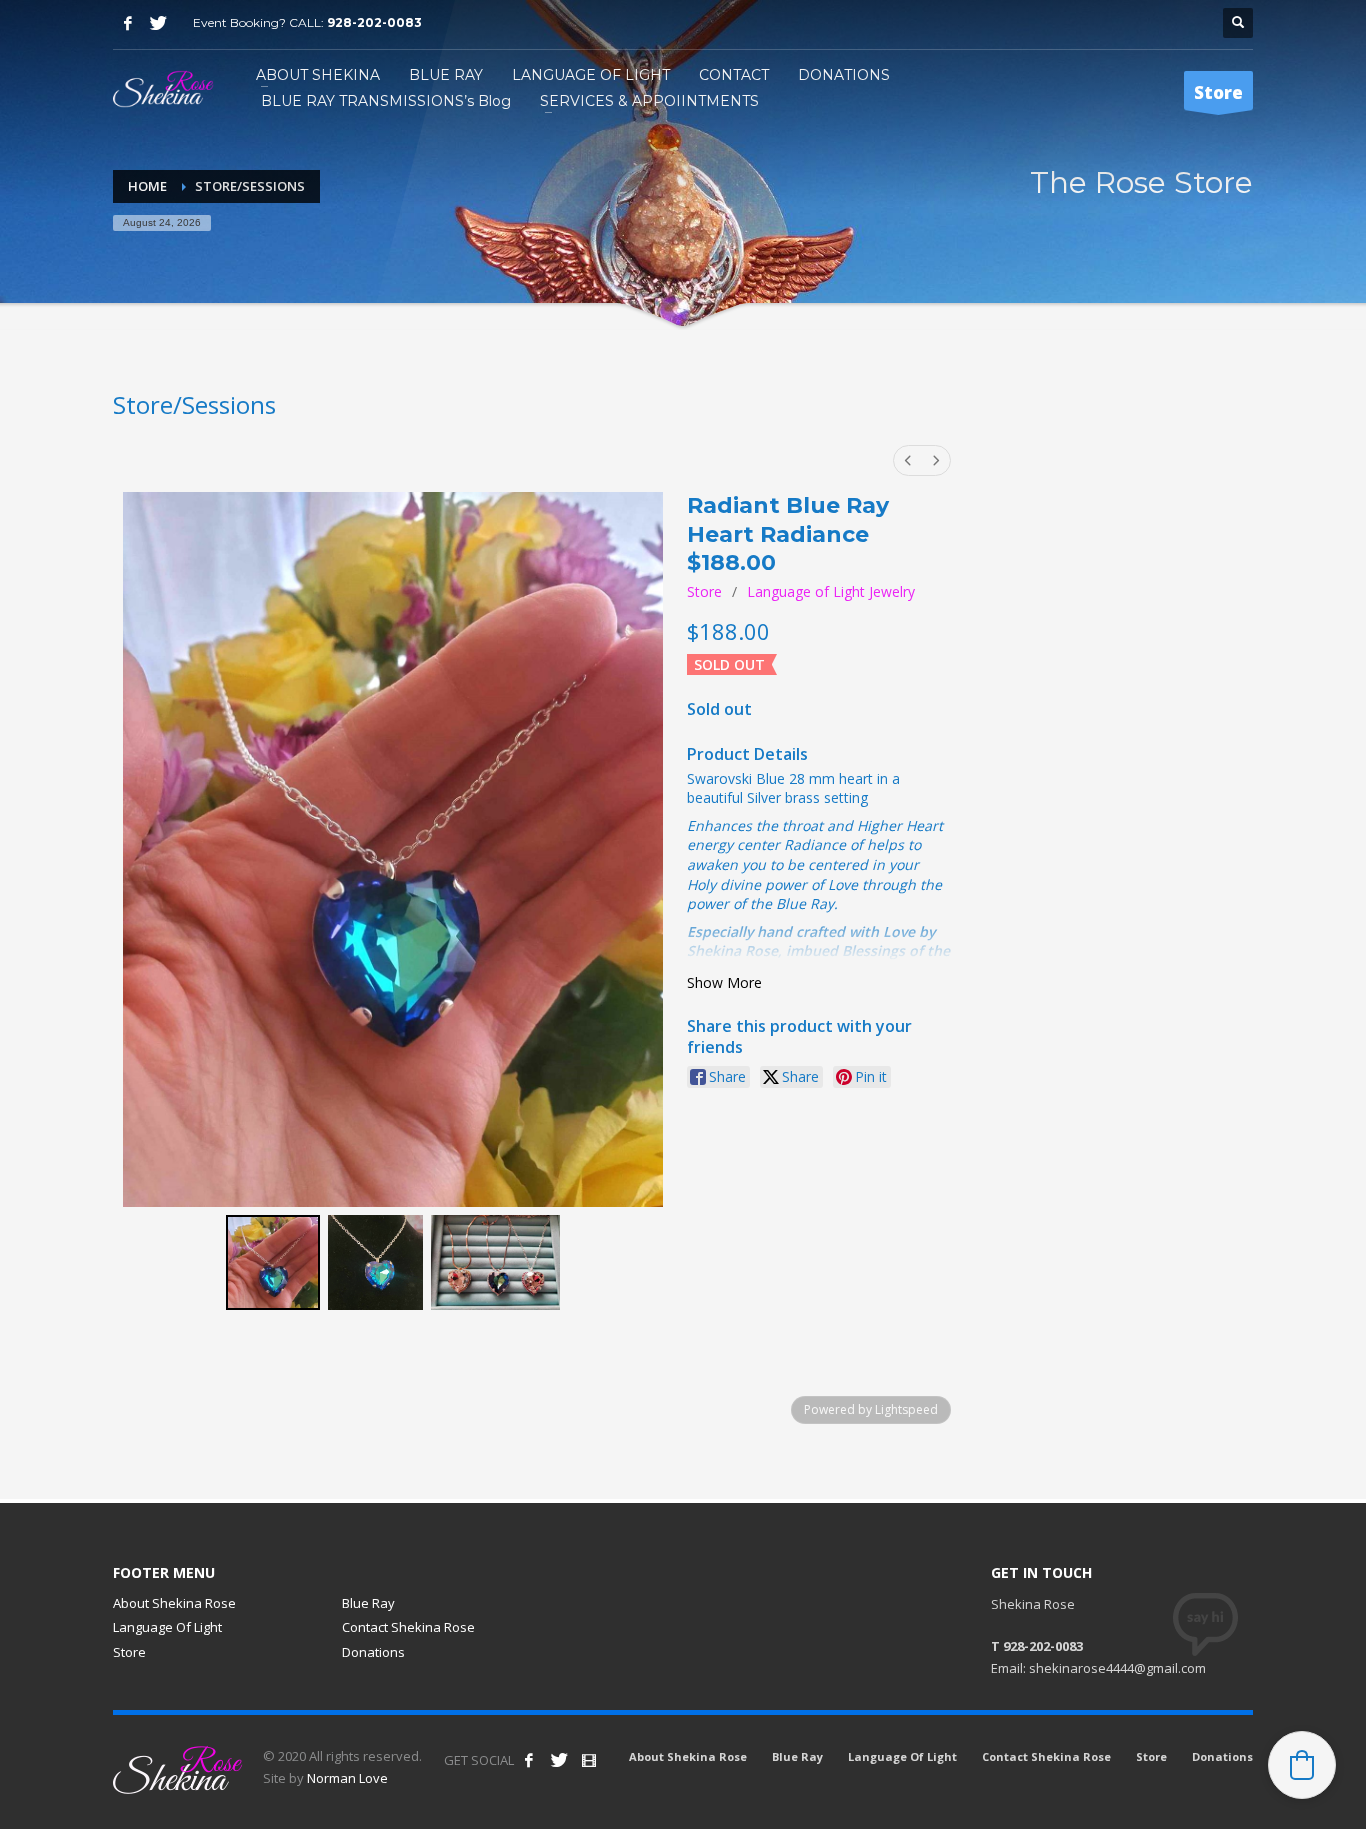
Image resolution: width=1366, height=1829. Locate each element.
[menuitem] (908, 460)
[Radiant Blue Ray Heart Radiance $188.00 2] (495, 1262)
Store (704, 591)
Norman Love (347, 1778)
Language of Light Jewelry (831, 591)
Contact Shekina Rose (408, 1627)
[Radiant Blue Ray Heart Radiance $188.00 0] (273, 1262)
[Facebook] (128, 23)
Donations (373, 1652)
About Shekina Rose (174, 1603)
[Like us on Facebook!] (529, 1760)
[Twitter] (158, 23)
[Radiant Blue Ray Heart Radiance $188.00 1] (375, 1262)
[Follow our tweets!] (559, 1760)
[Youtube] (589, 1760)
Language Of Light (167, 1627)
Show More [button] (724, 982)
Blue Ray (368, 1603)
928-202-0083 (374, 22)
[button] (1302, 1765)
